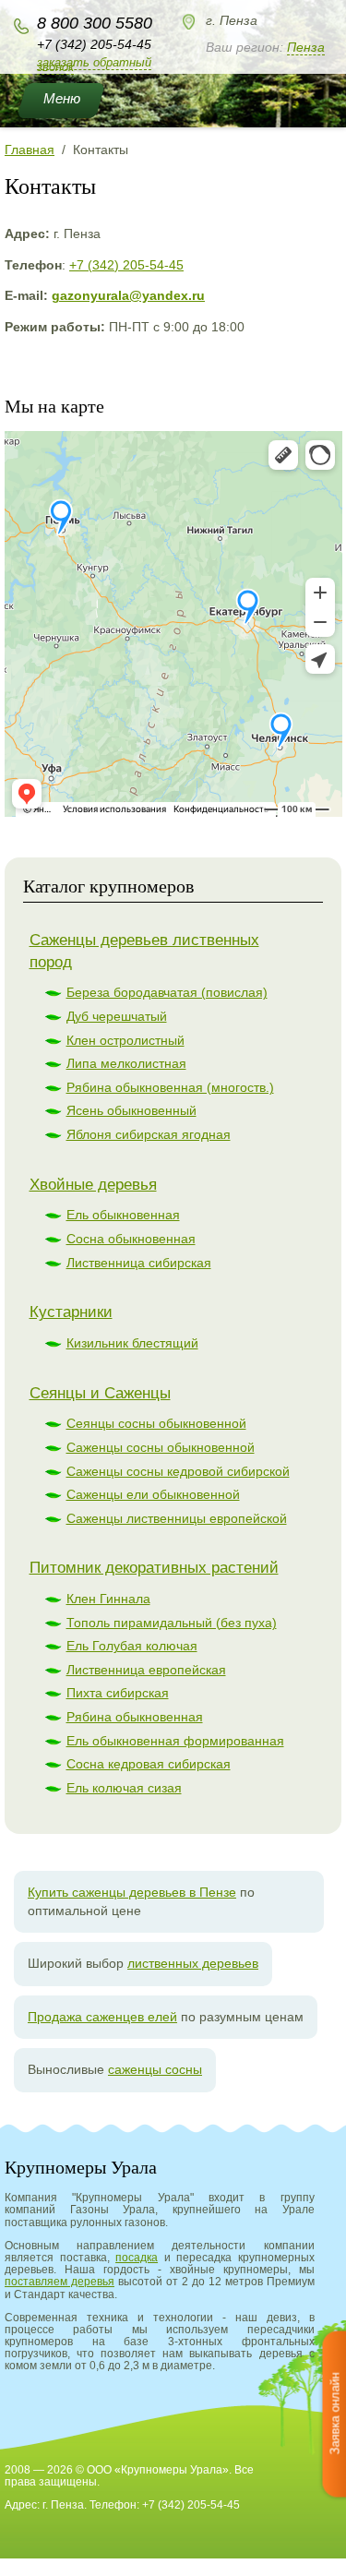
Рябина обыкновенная (135, 1717)
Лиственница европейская (146, 1670)
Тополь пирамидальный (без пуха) (172, 1623)
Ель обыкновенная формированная (175, 1741)
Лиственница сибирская (139, 1263)
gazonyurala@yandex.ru (128, 295)
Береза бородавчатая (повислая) (167, 992)
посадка (137, 2258)
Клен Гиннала (108, 1599)
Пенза (306, 47)
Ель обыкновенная (123, 1215)
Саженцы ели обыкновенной (153, 1494)
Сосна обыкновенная (131, 1239)
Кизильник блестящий (132, 1343)
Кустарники (71, 1312)
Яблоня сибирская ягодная (149, 1134)
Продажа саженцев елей (102, 2017)
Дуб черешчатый (117, 1016)
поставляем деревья (60, 2282)
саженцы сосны (155, 2069)
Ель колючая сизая (124, 1788)
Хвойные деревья (93, 1185)
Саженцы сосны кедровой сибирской (178, 1471)
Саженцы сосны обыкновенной (161, 1447)
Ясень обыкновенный (131, 1110)
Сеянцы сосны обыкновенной (156, 1423)
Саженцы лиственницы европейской (177, 1518)
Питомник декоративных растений (154, 1568)
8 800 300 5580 (95, 23)
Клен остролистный (125, 1040)
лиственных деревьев (193, 1963)
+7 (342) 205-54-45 (94, 44)
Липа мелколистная (126, 1063)
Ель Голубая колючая (132, 1646)
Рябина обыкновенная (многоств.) (170, 1087)
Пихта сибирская (118, 1693)
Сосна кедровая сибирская (149, 1764)
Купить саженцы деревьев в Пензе (132, 1892)
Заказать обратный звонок (94, 65)
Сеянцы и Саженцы (100, 1393)
